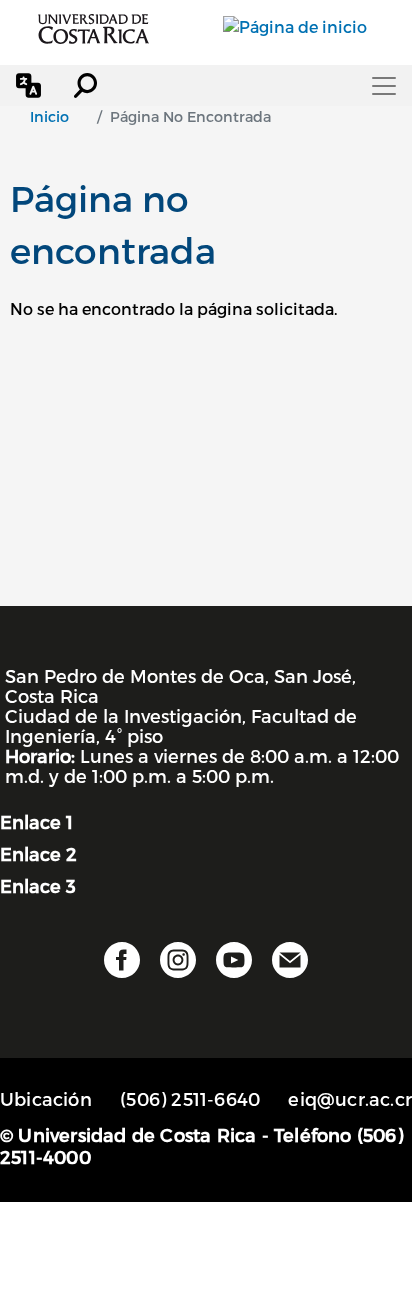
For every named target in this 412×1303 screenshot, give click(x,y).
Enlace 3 (38, 885)
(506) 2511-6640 (190, 1098)
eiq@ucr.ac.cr (350, 1098)
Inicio (49, 116)
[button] (28, 85)
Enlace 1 (36, 821)
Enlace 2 (38, 853)
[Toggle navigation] (384, 86)
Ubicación (46, 1098)
